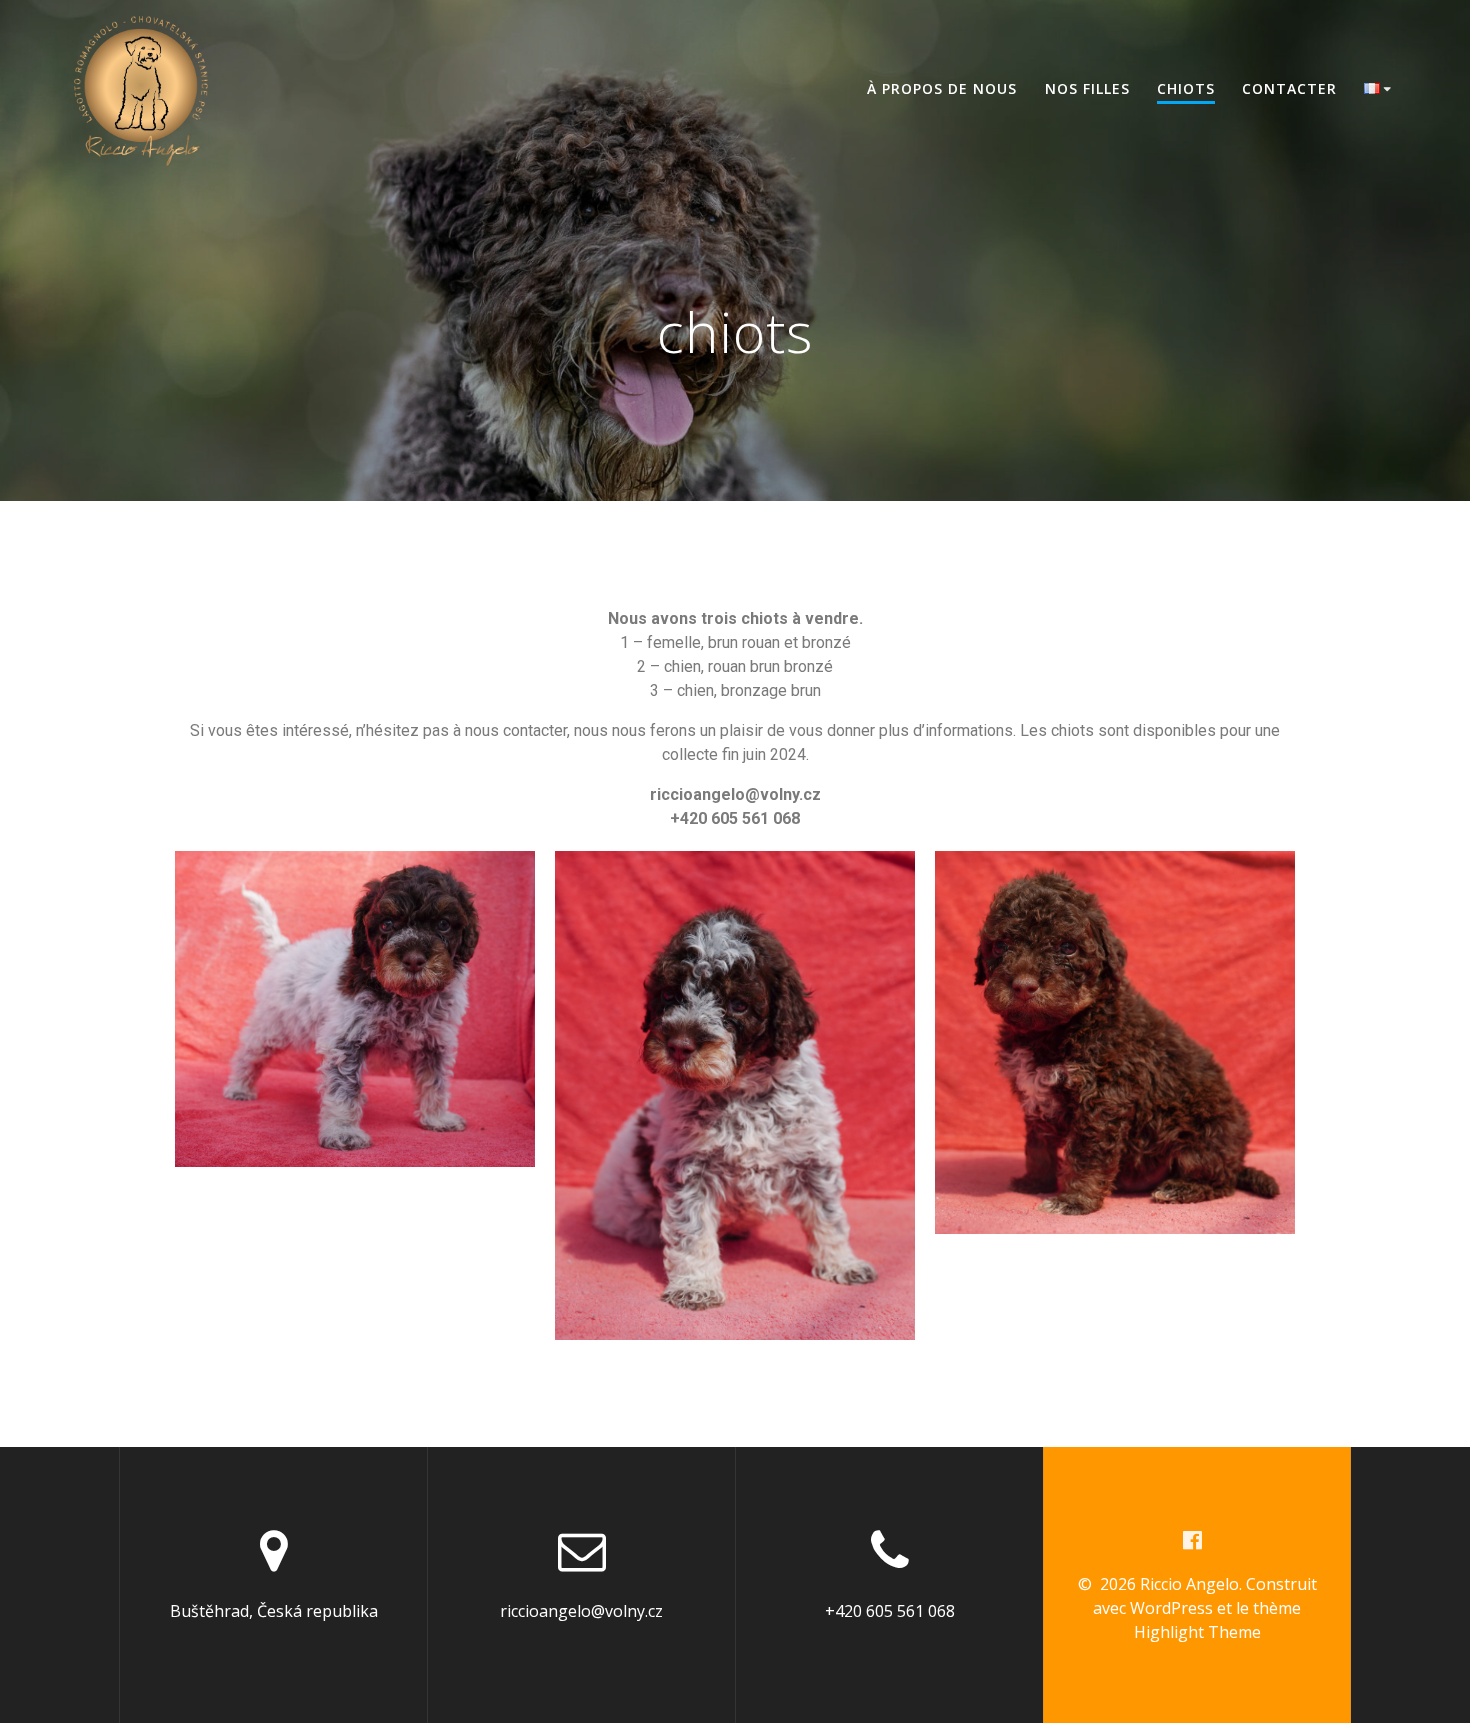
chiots (1186, 88)
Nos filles (1087, 88)
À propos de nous (942, 88)
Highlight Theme (1197, 1632)
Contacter (1289, 88)
